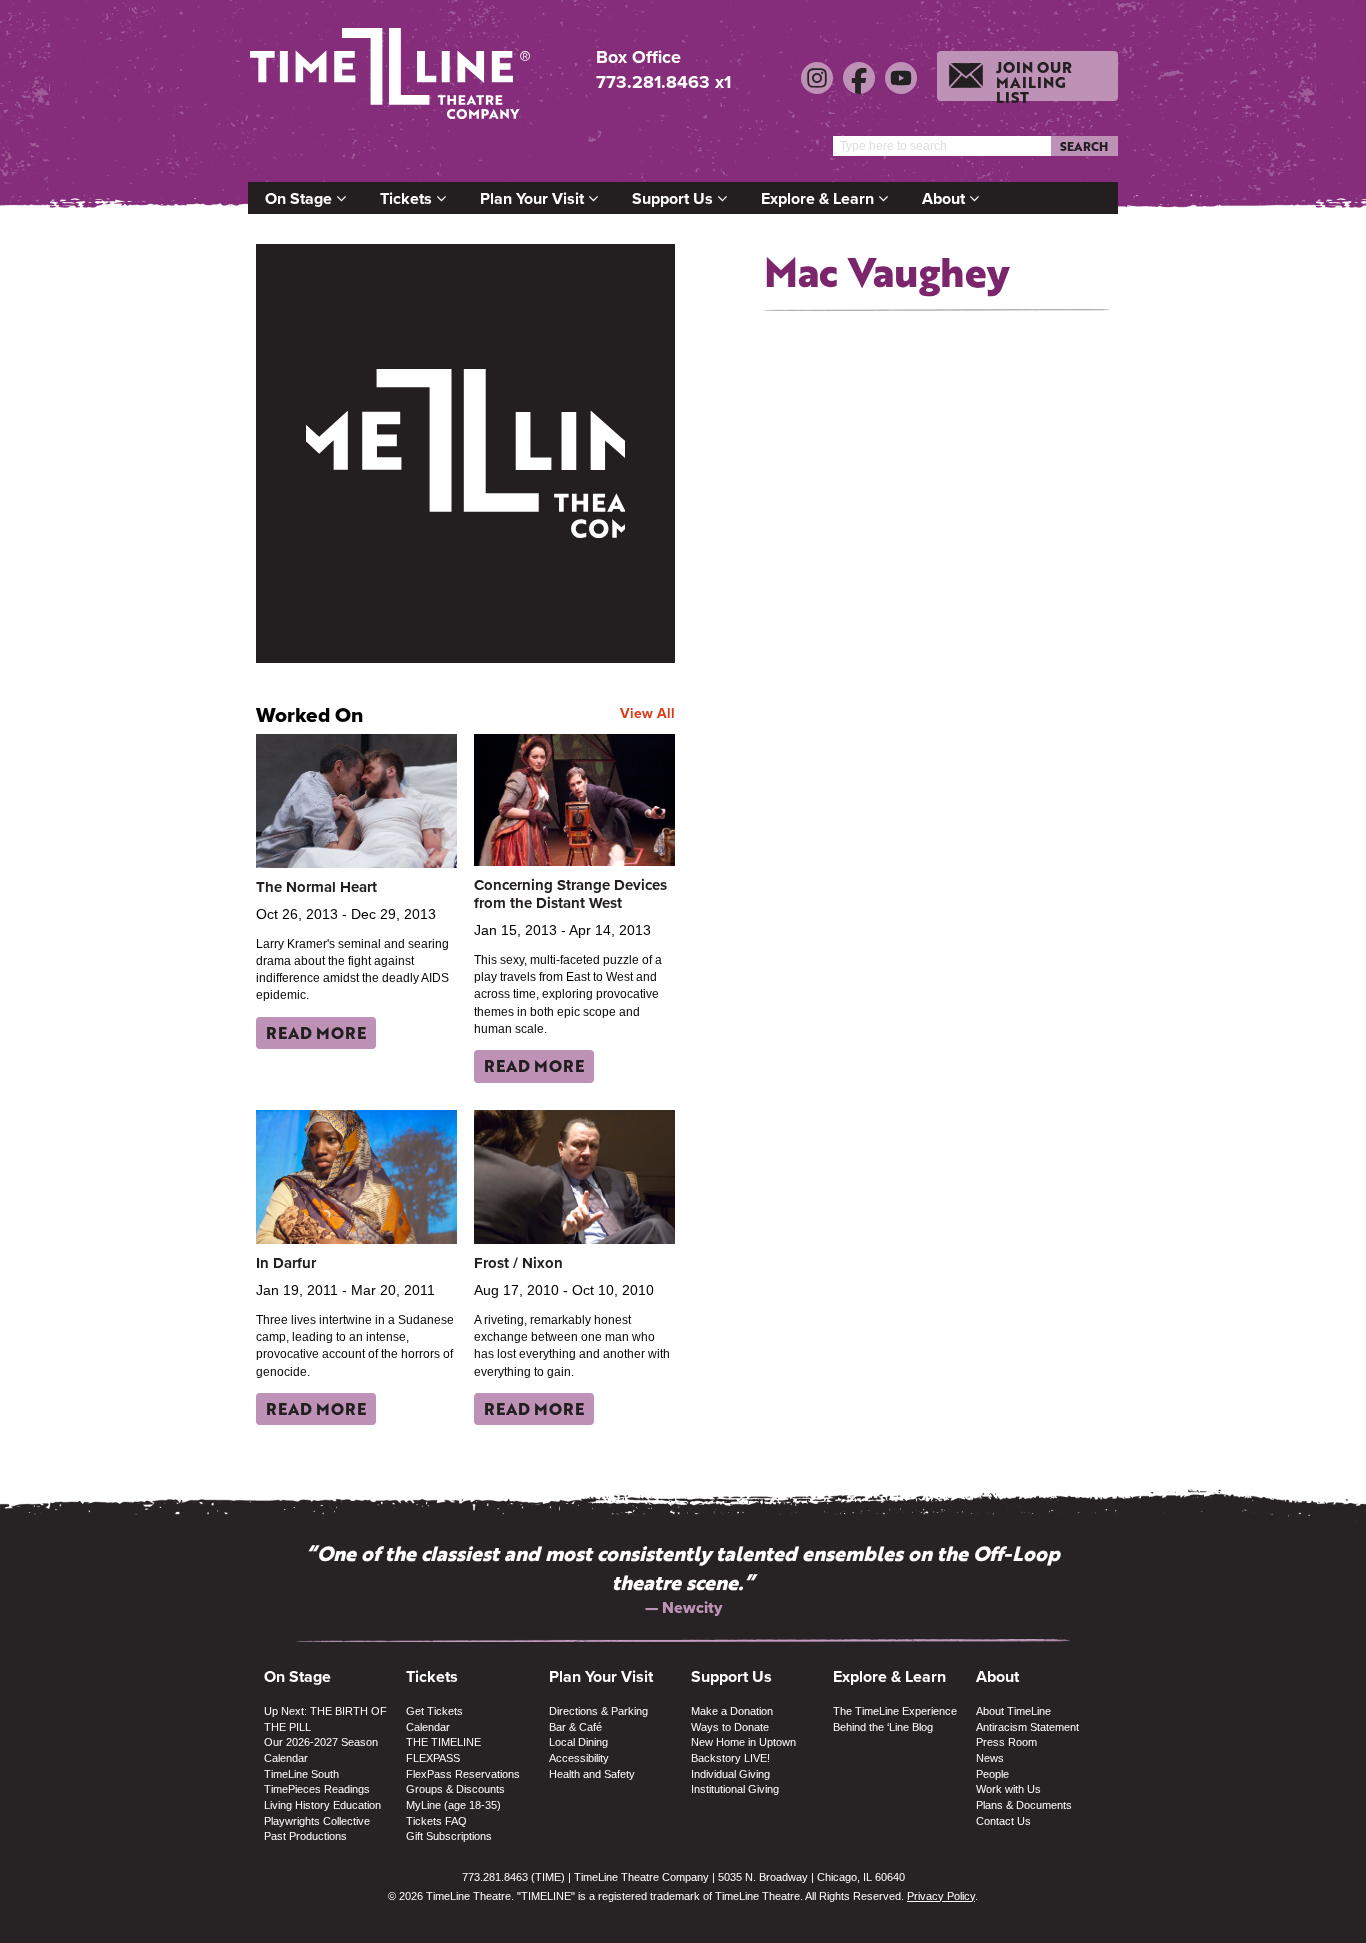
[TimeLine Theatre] (393, 82)
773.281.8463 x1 (663, 82)
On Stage (300, 198)
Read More (316, 1032)
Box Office (638, 57)
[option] (683, 1564)
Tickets (408, 198)
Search (1084, 146)
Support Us (674, 198)
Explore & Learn (819, 198)
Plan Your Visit (534, 198)
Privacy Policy (941, 1896)
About (945, 198)
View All (647, 713)
